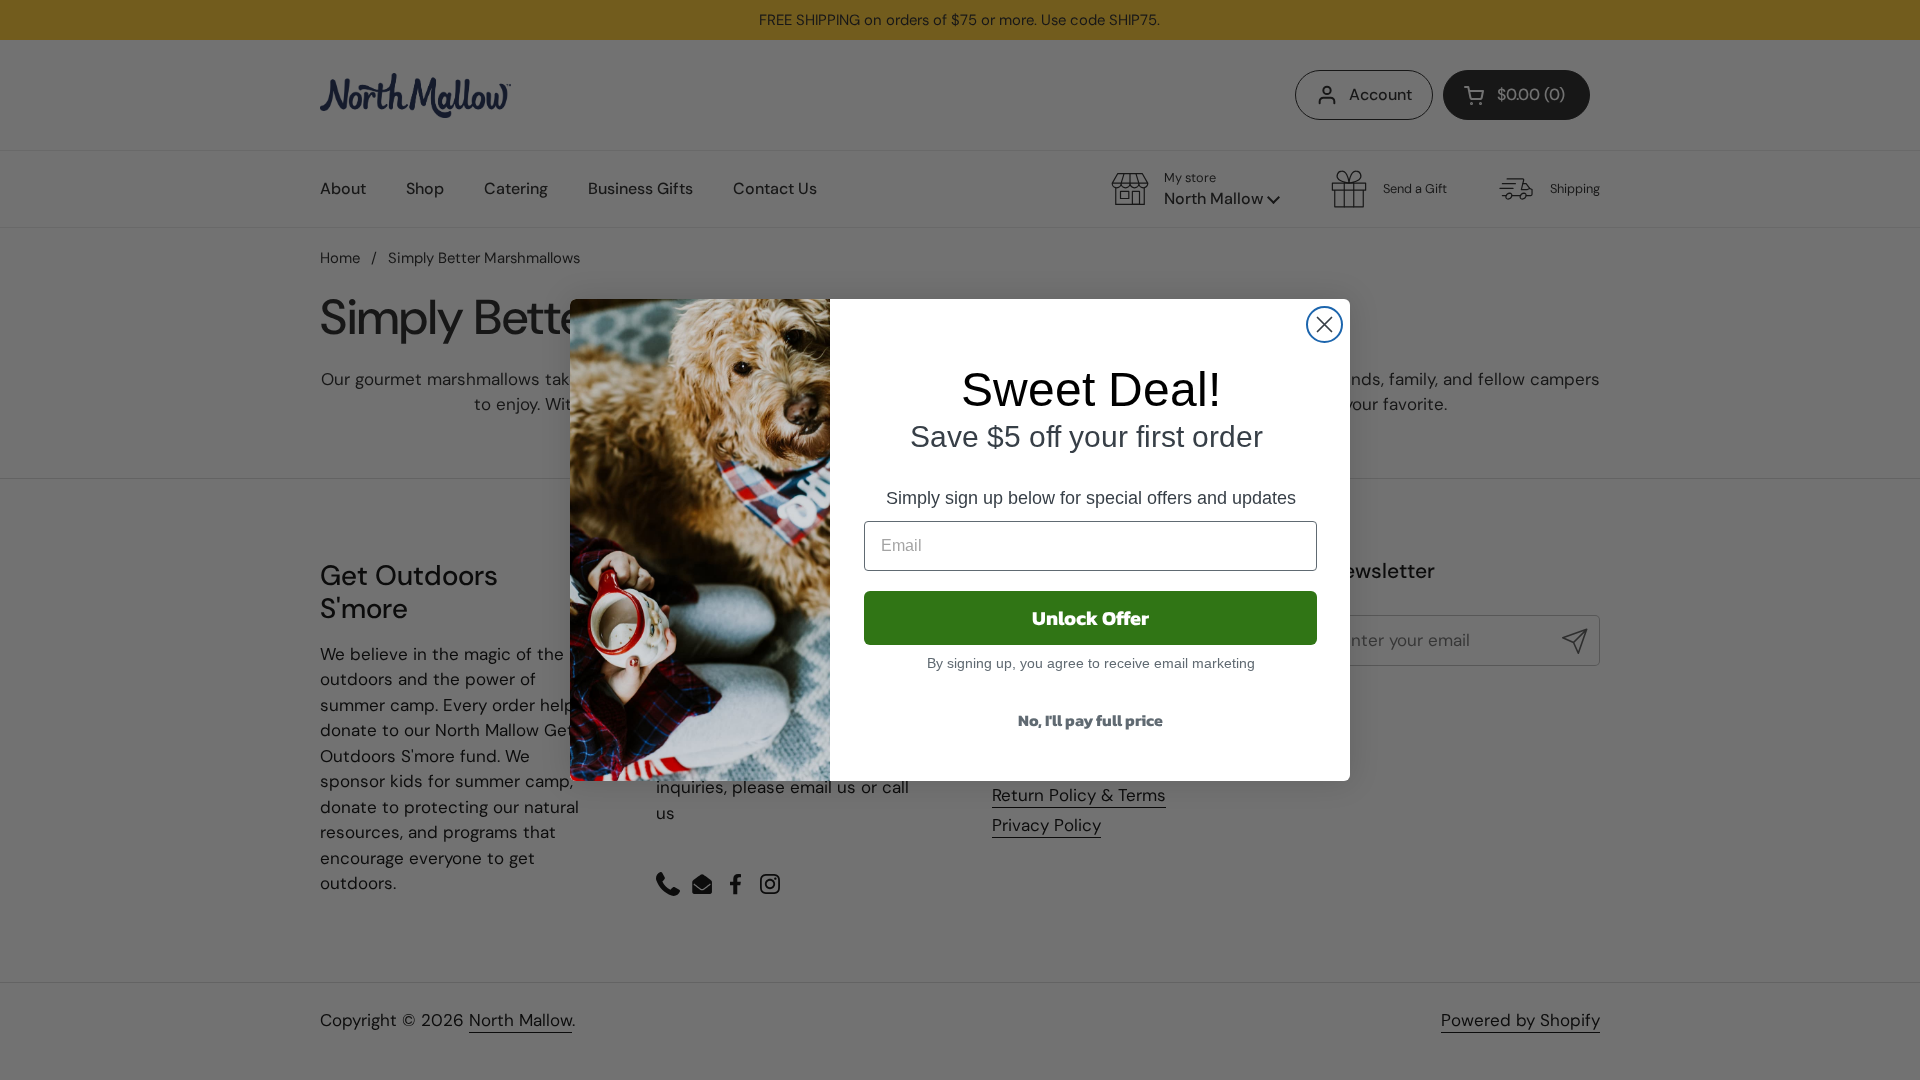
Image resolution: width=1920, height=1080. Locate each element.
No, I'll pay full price (1090, 720)
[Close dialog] (1324, 324)
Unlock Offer (1090, 618)
